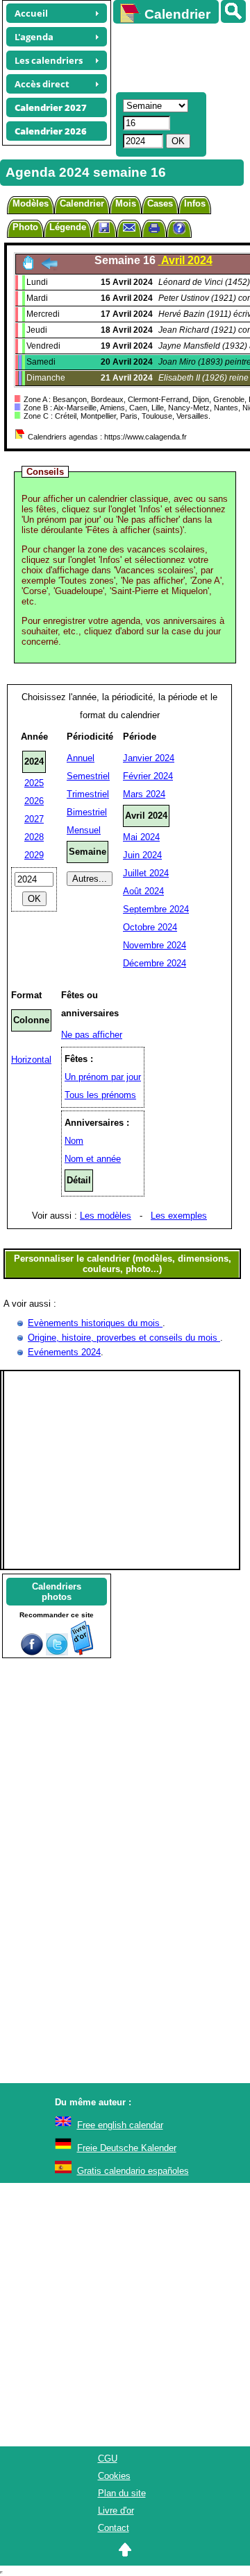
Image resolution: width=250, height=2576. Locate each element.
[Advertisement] (175, 56)
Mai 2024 (141, 837)
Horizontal (31, 1060)
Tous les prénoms (100, 1095)
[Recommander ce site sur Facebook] (32, 1652)
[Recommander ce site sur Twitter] (57, 1652)
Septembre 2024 (156, 909)
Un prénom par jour (103, 1077)
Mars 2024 (144, 794)
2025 (34, 783)
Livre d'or (116, 2510)
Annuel (81, 758)
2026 (34, 801)
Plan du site (122, 2493)
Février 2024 (148, 776)
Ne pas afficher (92, 1035)
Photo (25, 227)
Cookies (114, 2476)
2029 (34, 855)
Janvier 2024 (149, 758)
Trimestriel (88, 794)
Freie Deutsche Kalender (127, 2148)
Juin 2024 (142, 855)
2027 (34, 819)
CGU (108, 2458)
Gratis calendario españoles (133, 2171)
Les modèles (106, 1216)
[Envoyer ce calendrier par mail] (129, 227)
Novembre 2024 (155, 945)
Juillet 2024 (146, 873)
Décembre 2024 (155, 963)
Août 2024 (143, 891)
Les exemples (179, 1216)
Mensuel (84, 830)
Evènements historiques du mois (95, 1323)
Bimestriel (87, 812)
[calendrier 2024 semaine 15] (49, 267)
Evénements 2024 (64, 1352)
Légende (68, 227)
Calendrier (82, 203)
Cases (160, 203)
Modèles (31, 203)
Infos (195, 203)
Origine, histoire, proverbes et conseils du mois (124, 1338)
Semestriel (88, 776)
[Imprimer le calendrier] (154, 230)
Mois (126, 203)
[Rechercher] (233, 11)
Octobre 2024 (150, 927)
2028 (34, 837)
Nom (74, 1141)
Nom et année (93, 1159)
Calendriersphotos (57, 1592)
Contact (114, 2528)
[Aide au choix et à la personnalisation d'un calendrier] (179, 230)
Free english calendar (120, 2125)
